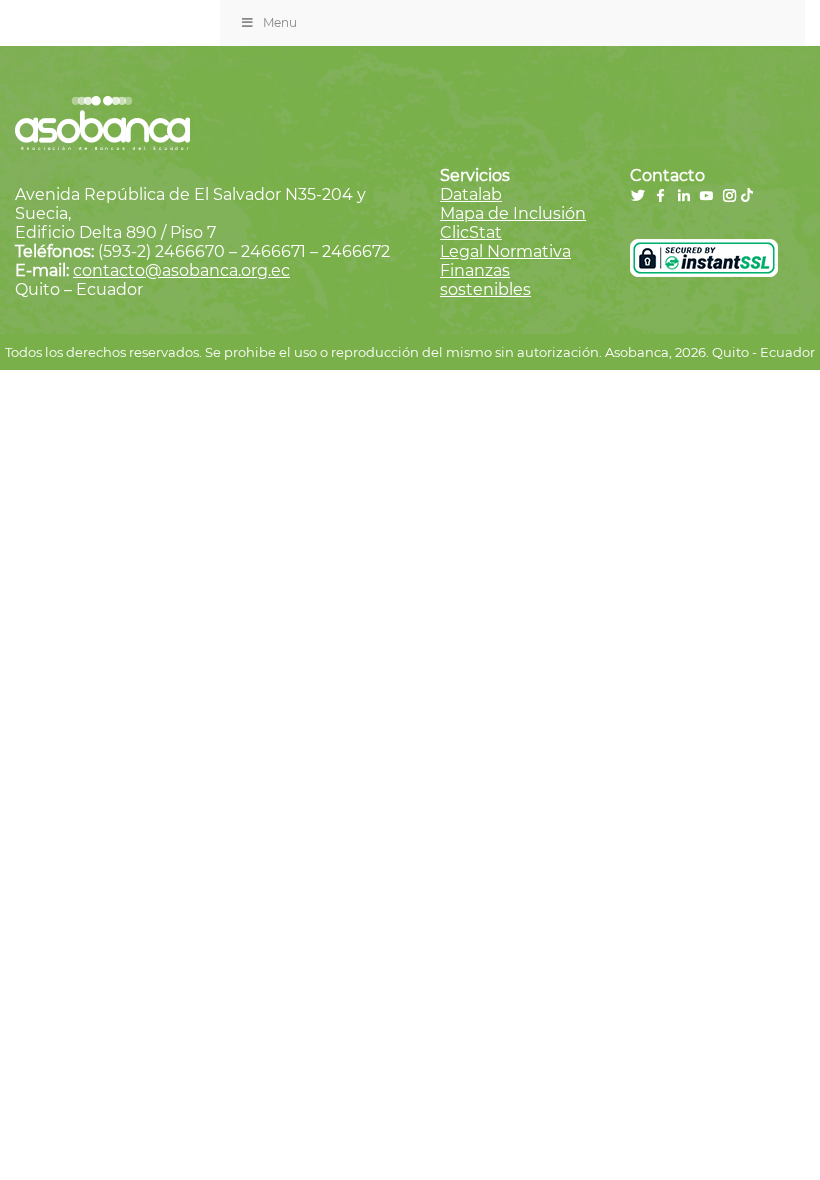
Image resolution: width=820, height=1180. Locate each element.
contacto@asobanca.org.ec (181, 270)
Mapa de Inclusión (513, 213)
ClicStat (471, 232)
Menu (280, 22)
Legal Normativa (505, 251)
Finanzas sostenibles (485, 280)
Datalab (471, 194)
